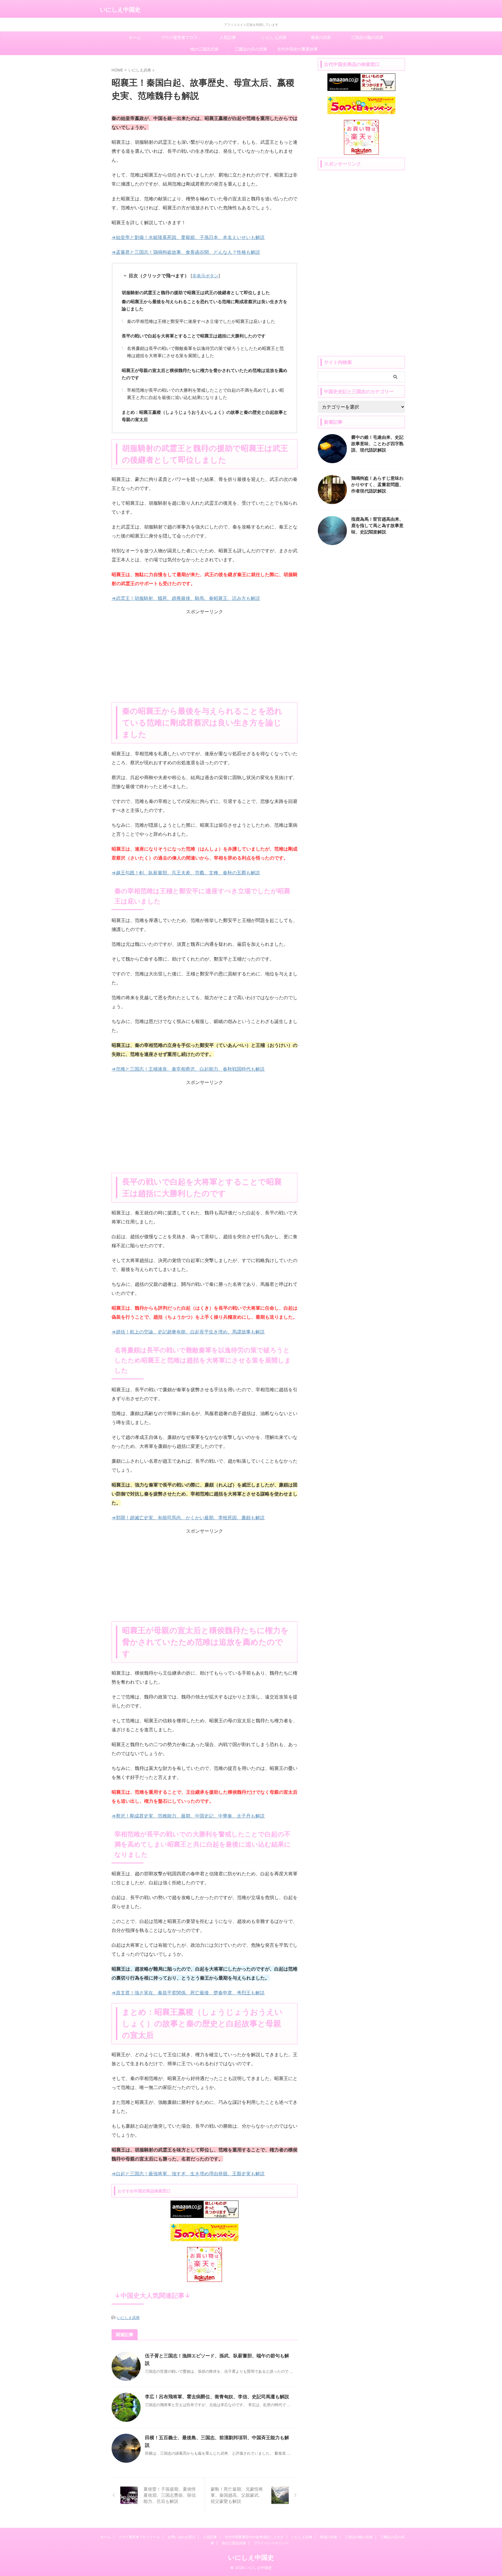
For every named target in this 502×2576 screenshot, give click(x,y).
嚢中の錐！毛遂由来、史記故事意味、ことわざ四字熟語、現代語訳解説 (377, 444)
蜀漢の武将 (321, 37)
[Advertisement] (205, 656)
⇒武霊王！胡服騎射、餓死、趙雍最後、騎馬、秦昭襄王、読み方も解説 (186, 598)
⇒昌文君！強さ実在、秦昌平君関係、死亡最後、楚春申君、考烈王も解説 (188, 1993)
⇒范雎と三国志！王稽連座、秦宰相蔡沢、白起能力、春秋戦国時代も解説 (188, 1069)
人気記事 (228, 37)
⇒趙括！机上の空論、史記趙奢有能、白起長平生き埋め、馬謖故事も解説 (188, 1332)
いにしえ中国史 (120, 10)
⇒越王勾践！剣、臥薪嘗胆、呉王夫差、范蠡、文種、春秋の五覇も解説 (186, 873)
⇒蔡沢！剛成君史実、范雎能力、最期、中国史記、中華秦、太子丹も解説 (188, 1816)
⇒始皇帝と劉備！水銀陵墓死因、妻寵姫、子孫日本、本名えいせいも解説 (188, 237)
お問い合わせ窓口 (182, 2537)
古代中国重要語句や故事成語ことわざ (254, 2537)
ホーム (135, 37)
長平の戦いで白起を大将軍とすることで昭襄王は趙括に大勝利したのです (194, 336)
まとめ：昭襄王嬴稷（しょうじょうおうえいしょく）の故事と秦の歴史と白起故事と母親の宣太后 (205, 416)
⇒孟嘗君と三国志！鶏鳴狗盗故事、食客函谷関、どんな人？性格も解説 (186, 252)
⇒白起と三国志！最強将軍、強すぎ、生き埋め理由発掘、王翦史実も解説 (188, 2174)
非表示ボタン (205, 276)
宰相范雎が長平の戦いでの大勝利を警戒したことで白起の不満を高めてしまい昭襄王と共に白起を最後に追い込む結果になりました (205, 394)
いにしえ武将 (274, 37)
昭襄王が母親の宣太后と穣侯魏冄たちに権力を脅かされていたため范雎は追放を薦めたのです (205, 374)
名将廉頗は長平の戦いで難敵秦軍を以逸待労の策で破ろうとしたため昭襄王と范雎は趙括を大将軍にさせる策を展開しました (205, 352)
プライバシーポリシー (271, 2543)
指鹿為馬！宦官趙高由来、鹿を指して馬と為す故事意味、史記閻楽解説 (377, 525)
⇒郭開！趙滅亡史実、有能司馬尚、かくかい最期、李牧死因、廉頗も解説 (188, 1518)
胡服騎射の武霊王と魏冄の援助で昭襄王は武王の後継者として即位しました (196, 293)
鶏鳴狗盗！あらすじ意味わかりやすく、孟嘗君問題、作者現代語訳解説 (377, 485)
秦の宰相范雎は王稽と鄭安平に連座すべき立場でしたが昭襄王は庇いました (201, 321)
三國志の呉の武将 (251, 49)
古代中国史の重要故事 (297, 49)
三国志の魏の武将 (367, 37)
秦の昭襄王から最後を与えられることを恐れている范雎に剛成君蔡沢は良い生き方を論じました (205, 305)
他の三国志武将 (205, 49)
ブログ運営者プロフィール (183, 37)
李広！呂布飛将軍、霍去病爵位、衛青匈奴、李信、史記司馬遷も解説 (217, 2397)
